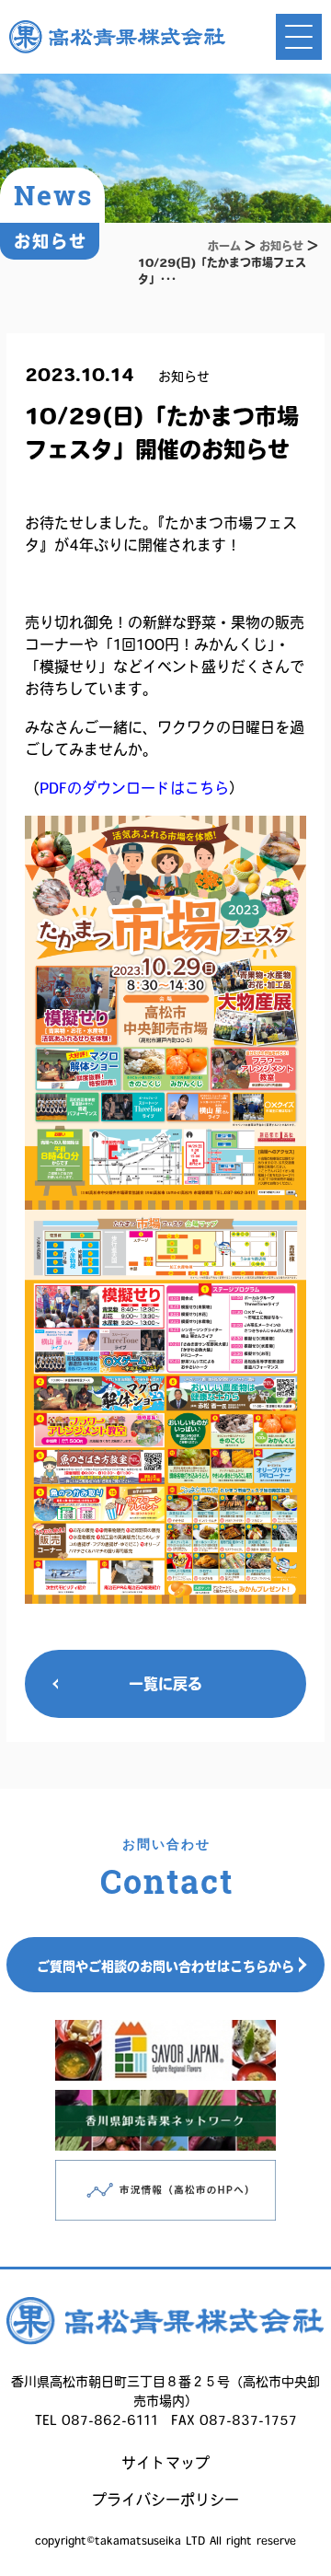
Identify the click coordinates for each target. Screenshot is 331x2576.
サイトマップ (165, 2463)
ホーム (224, 246)
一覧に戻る (165, 1684)
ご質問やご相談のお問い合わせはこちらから (165, 1967)
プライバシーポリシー (165, 2500)
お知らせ (281, 246)
